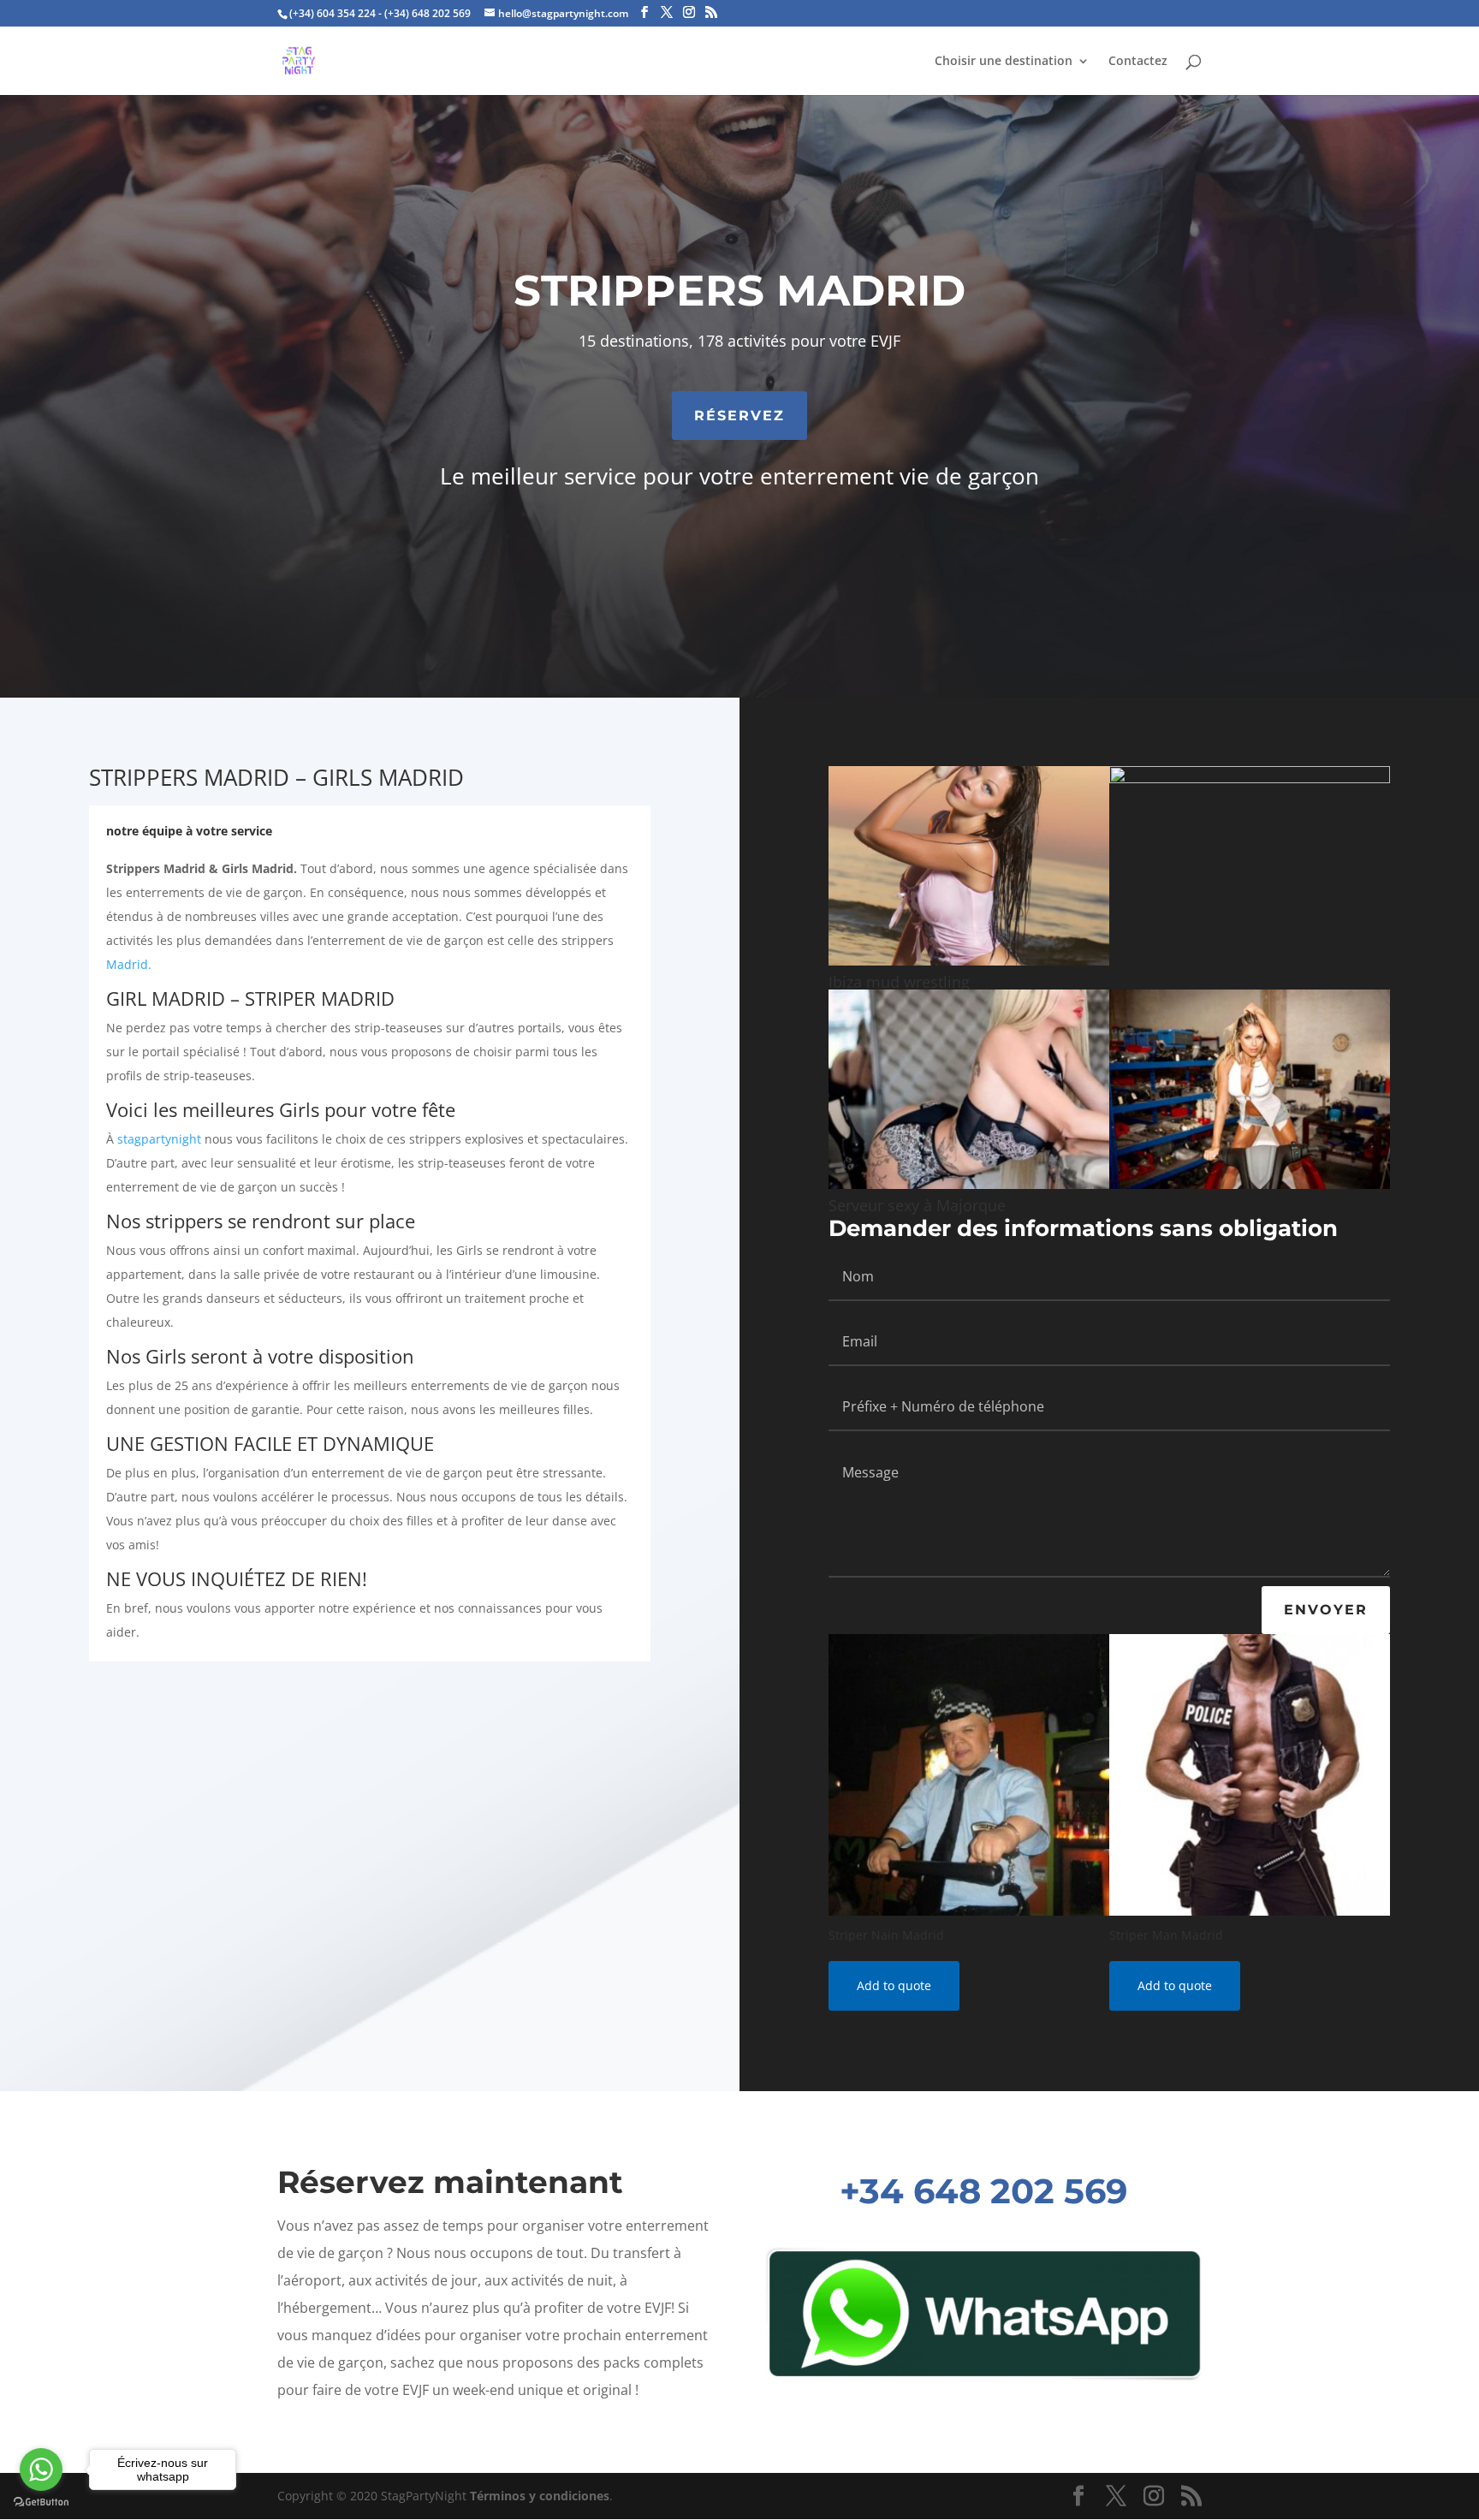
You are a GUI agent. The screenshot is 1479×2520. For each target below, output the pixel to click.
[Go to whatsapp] (41, 2469)
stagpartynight (159, 1139)
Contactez (1138, 62)
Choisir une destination (1004, 62)
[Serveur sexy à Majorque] (969, 1184)
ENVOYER (1326, 1610)
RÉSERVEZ (739, 416)
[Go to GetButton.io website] (41, 2502)
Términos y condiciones (540, 2496)
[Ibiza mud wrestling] (969, 961)
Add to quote (894, 1985)
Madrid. (129, 964)
